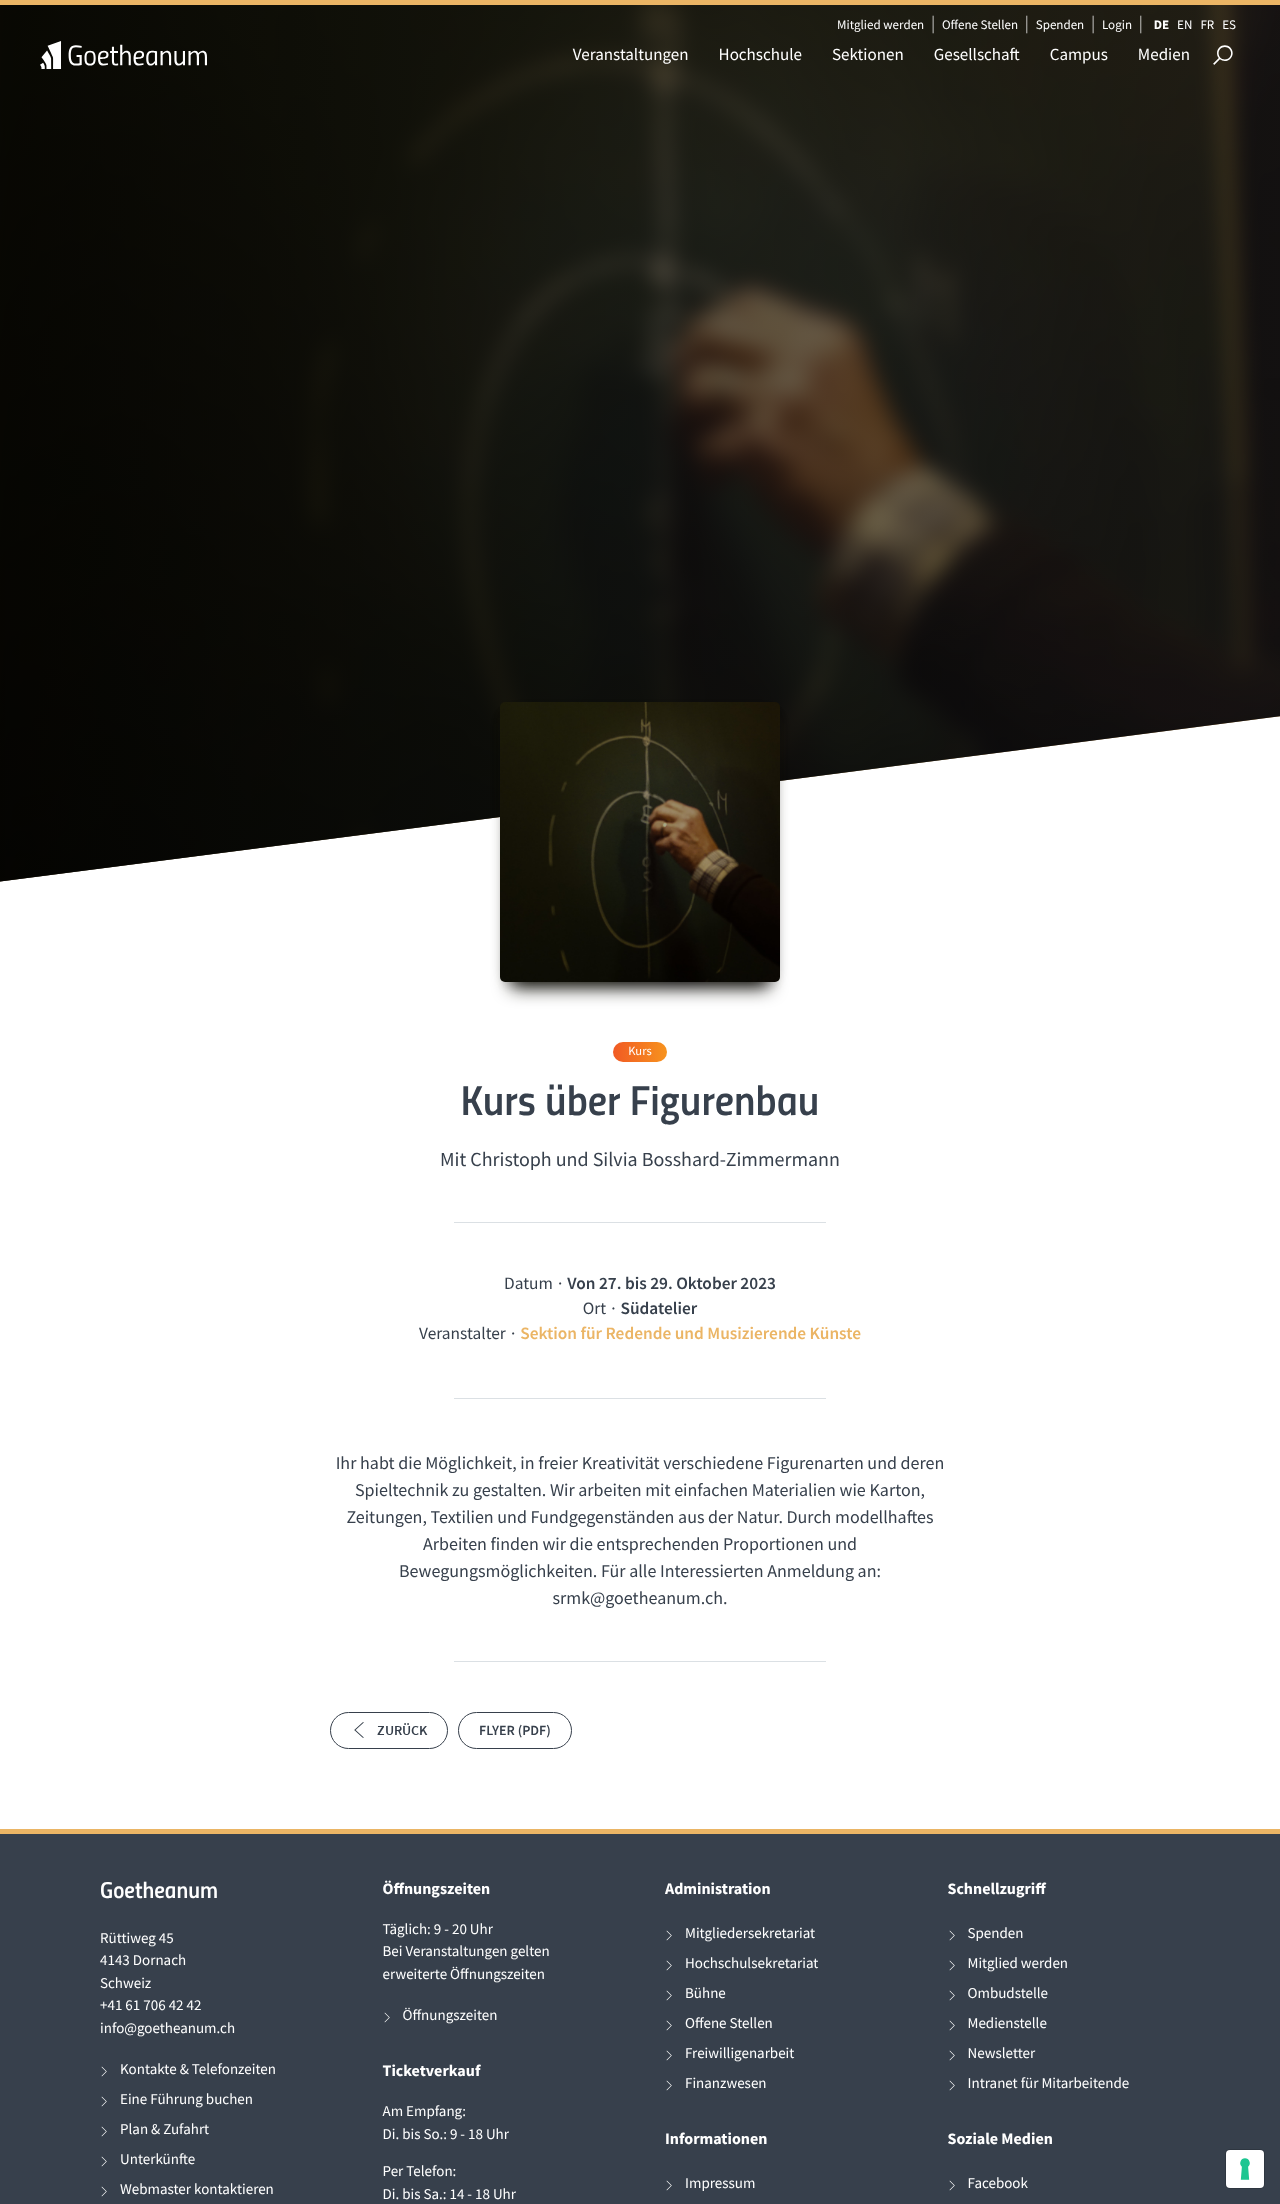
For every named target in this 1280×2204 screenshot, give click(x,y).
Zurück (402, 1730)
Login (1117, 24)
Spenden (1060, 24)
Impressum (720, 2183)
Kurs (639, 1051)
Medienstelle (1007, 2023)
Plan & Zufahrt (164, 2129)
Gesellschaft (977, 54)
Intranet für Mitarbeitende (1049, 2083)
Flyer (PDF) (515, 1730)
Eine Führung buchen (186, 2099)
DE (1161, 24)
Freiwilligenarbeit (739, 2053)
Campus (1079, 54)
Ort (594, 1308)
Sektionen (868, 54)
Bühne (705, 1993)
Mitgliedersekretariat (750, 1933)
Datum (528, 1283)
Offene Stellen (980, 24)
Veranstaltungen (631, 54)
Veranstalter (462, 1333)
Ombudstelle (1008, 1993)
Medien (1164, 54)
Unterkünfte (157, 2159)
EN (1184, 24)
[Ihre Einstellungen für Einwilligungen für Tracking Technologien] (1245, 2169)
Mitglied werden (880, 24)
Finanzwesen (726, 2083)
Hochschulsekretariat (751, 1963)
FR (1207, 24)
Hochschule (760, 54)
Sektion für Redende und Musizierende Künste (690, 1333)
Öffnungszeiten (450, 2015)
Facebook (998, 2183)
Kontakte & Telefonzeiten (198, 2069)
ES (1229, 24)
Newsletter (1002, 2053)
